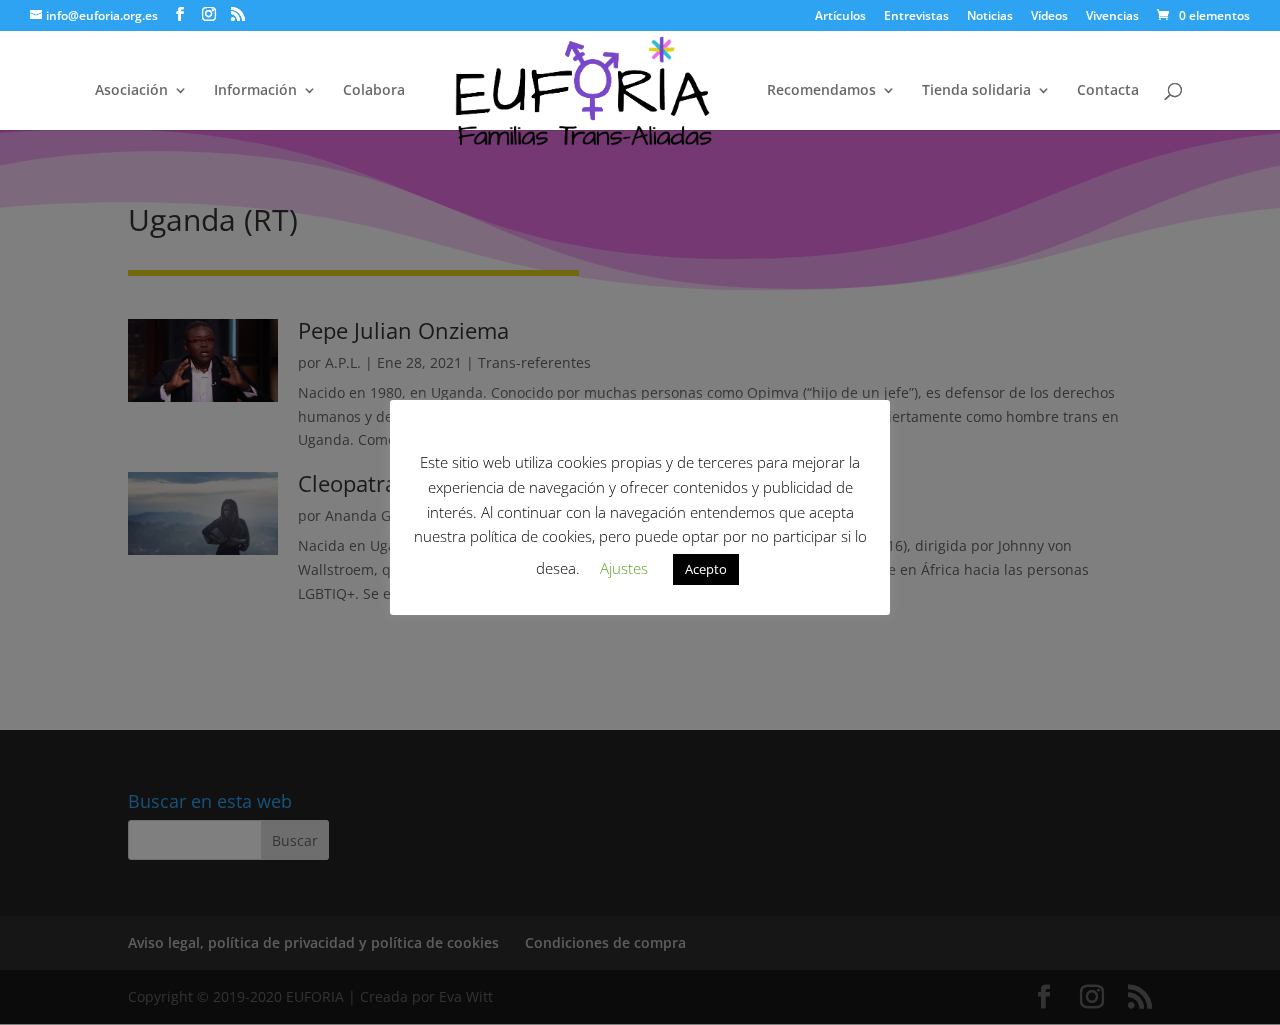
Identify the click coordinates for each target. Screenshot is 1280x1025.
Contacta (1108, 91)
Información (255, 91)
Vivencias (1112, 17)
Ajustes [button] (624, 568)
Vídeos (1049, 17)
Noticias (990, 17)
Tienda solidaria (976, 91)
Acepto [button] (706, 569)
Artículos (840, 17)
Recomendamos (821, 91)
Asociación (131, 91)
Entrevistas (916, 17)
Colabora (374, 91)
